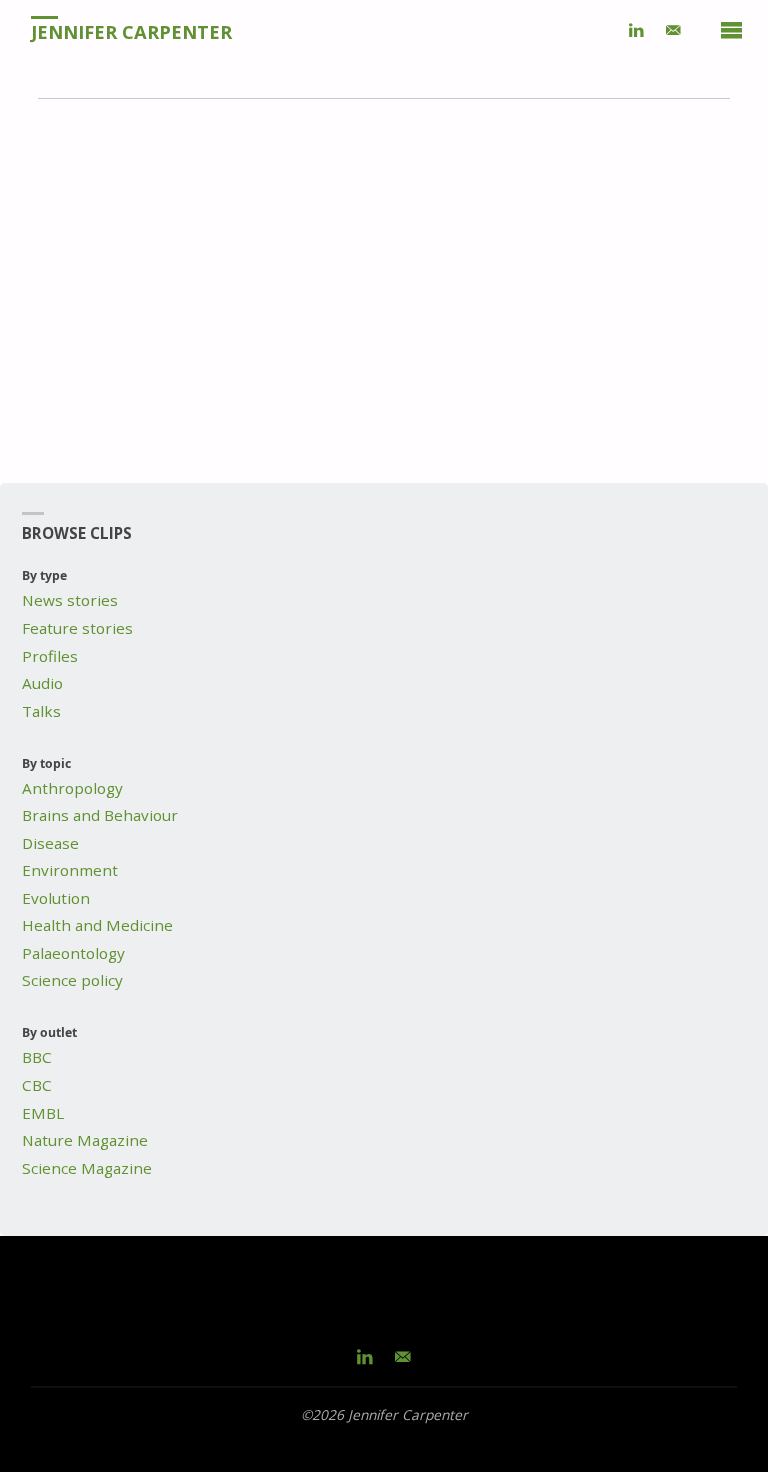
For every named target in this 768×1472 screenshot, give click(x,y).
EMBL (43, 1113)
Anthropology (72, 788)
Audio (42, 683)
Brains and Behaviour (100, 815)
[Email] (673, 30)
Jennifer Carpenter (131, 31)
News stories (70, 600)
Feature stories (77, 628)
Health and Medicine (97, 925)
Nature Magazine (85, 1140)
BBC (37, 1057)
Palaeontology (73, 953)
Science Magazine (87, 1168)
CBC (37, 1085)
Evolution (56, 898)
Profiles (50, 656)
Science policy (72, 980)
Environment (70, 870)
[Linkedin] (637, 30)
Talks (41, 711)
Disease (50, 843)
